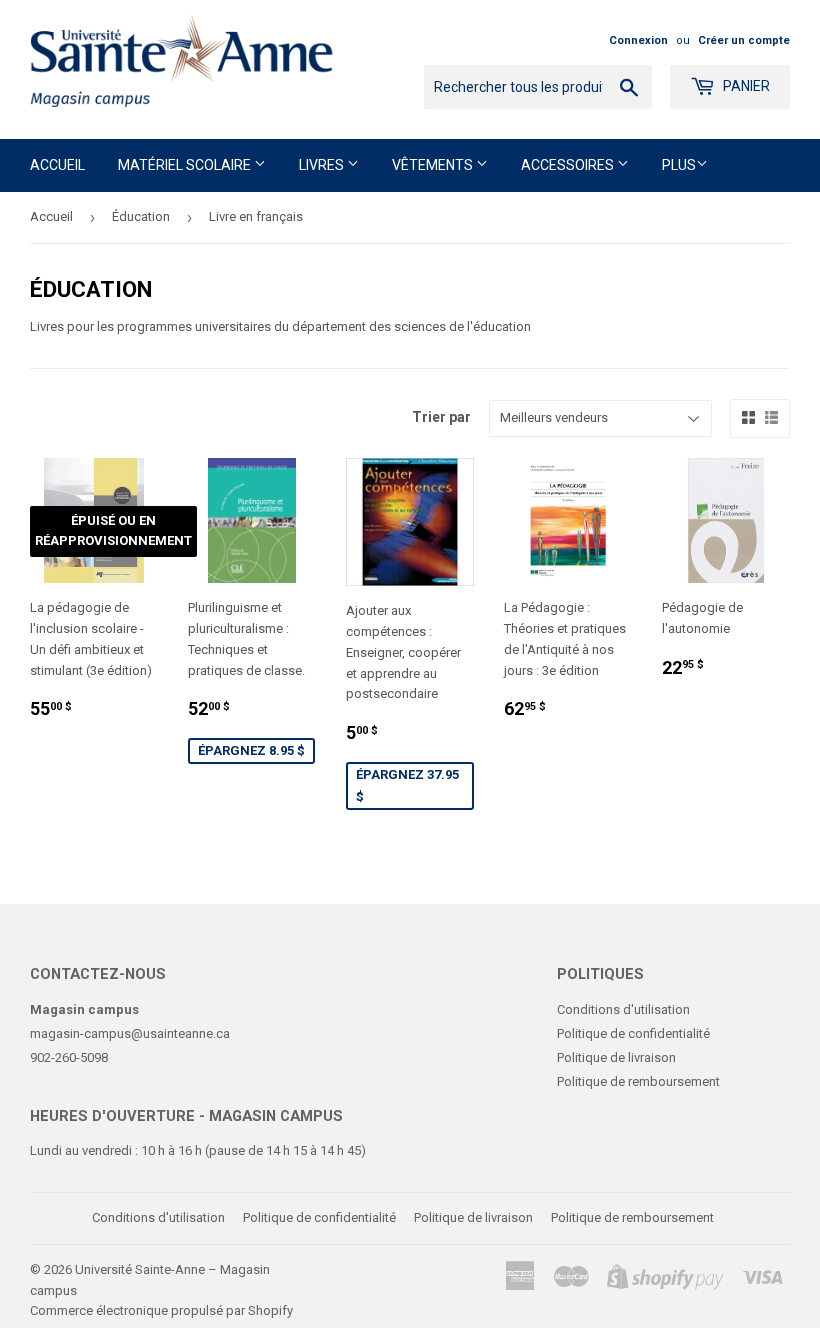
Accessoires (569, 165)
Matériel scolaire (186, 165)
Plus (679, 165)
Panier (745, 86)
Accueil (57, 165)
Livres (323, 165)
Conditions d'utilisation (623, 1009)
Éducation (141, 216)
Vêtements (434, 165)
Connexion (638, 40)
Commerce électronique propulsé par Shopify (161, 1310)
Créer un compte (744, 40)
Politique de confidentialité (633, 1033)
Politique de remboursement (638, 1081)
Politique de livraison (616, 1057)
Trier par (441, 417)
